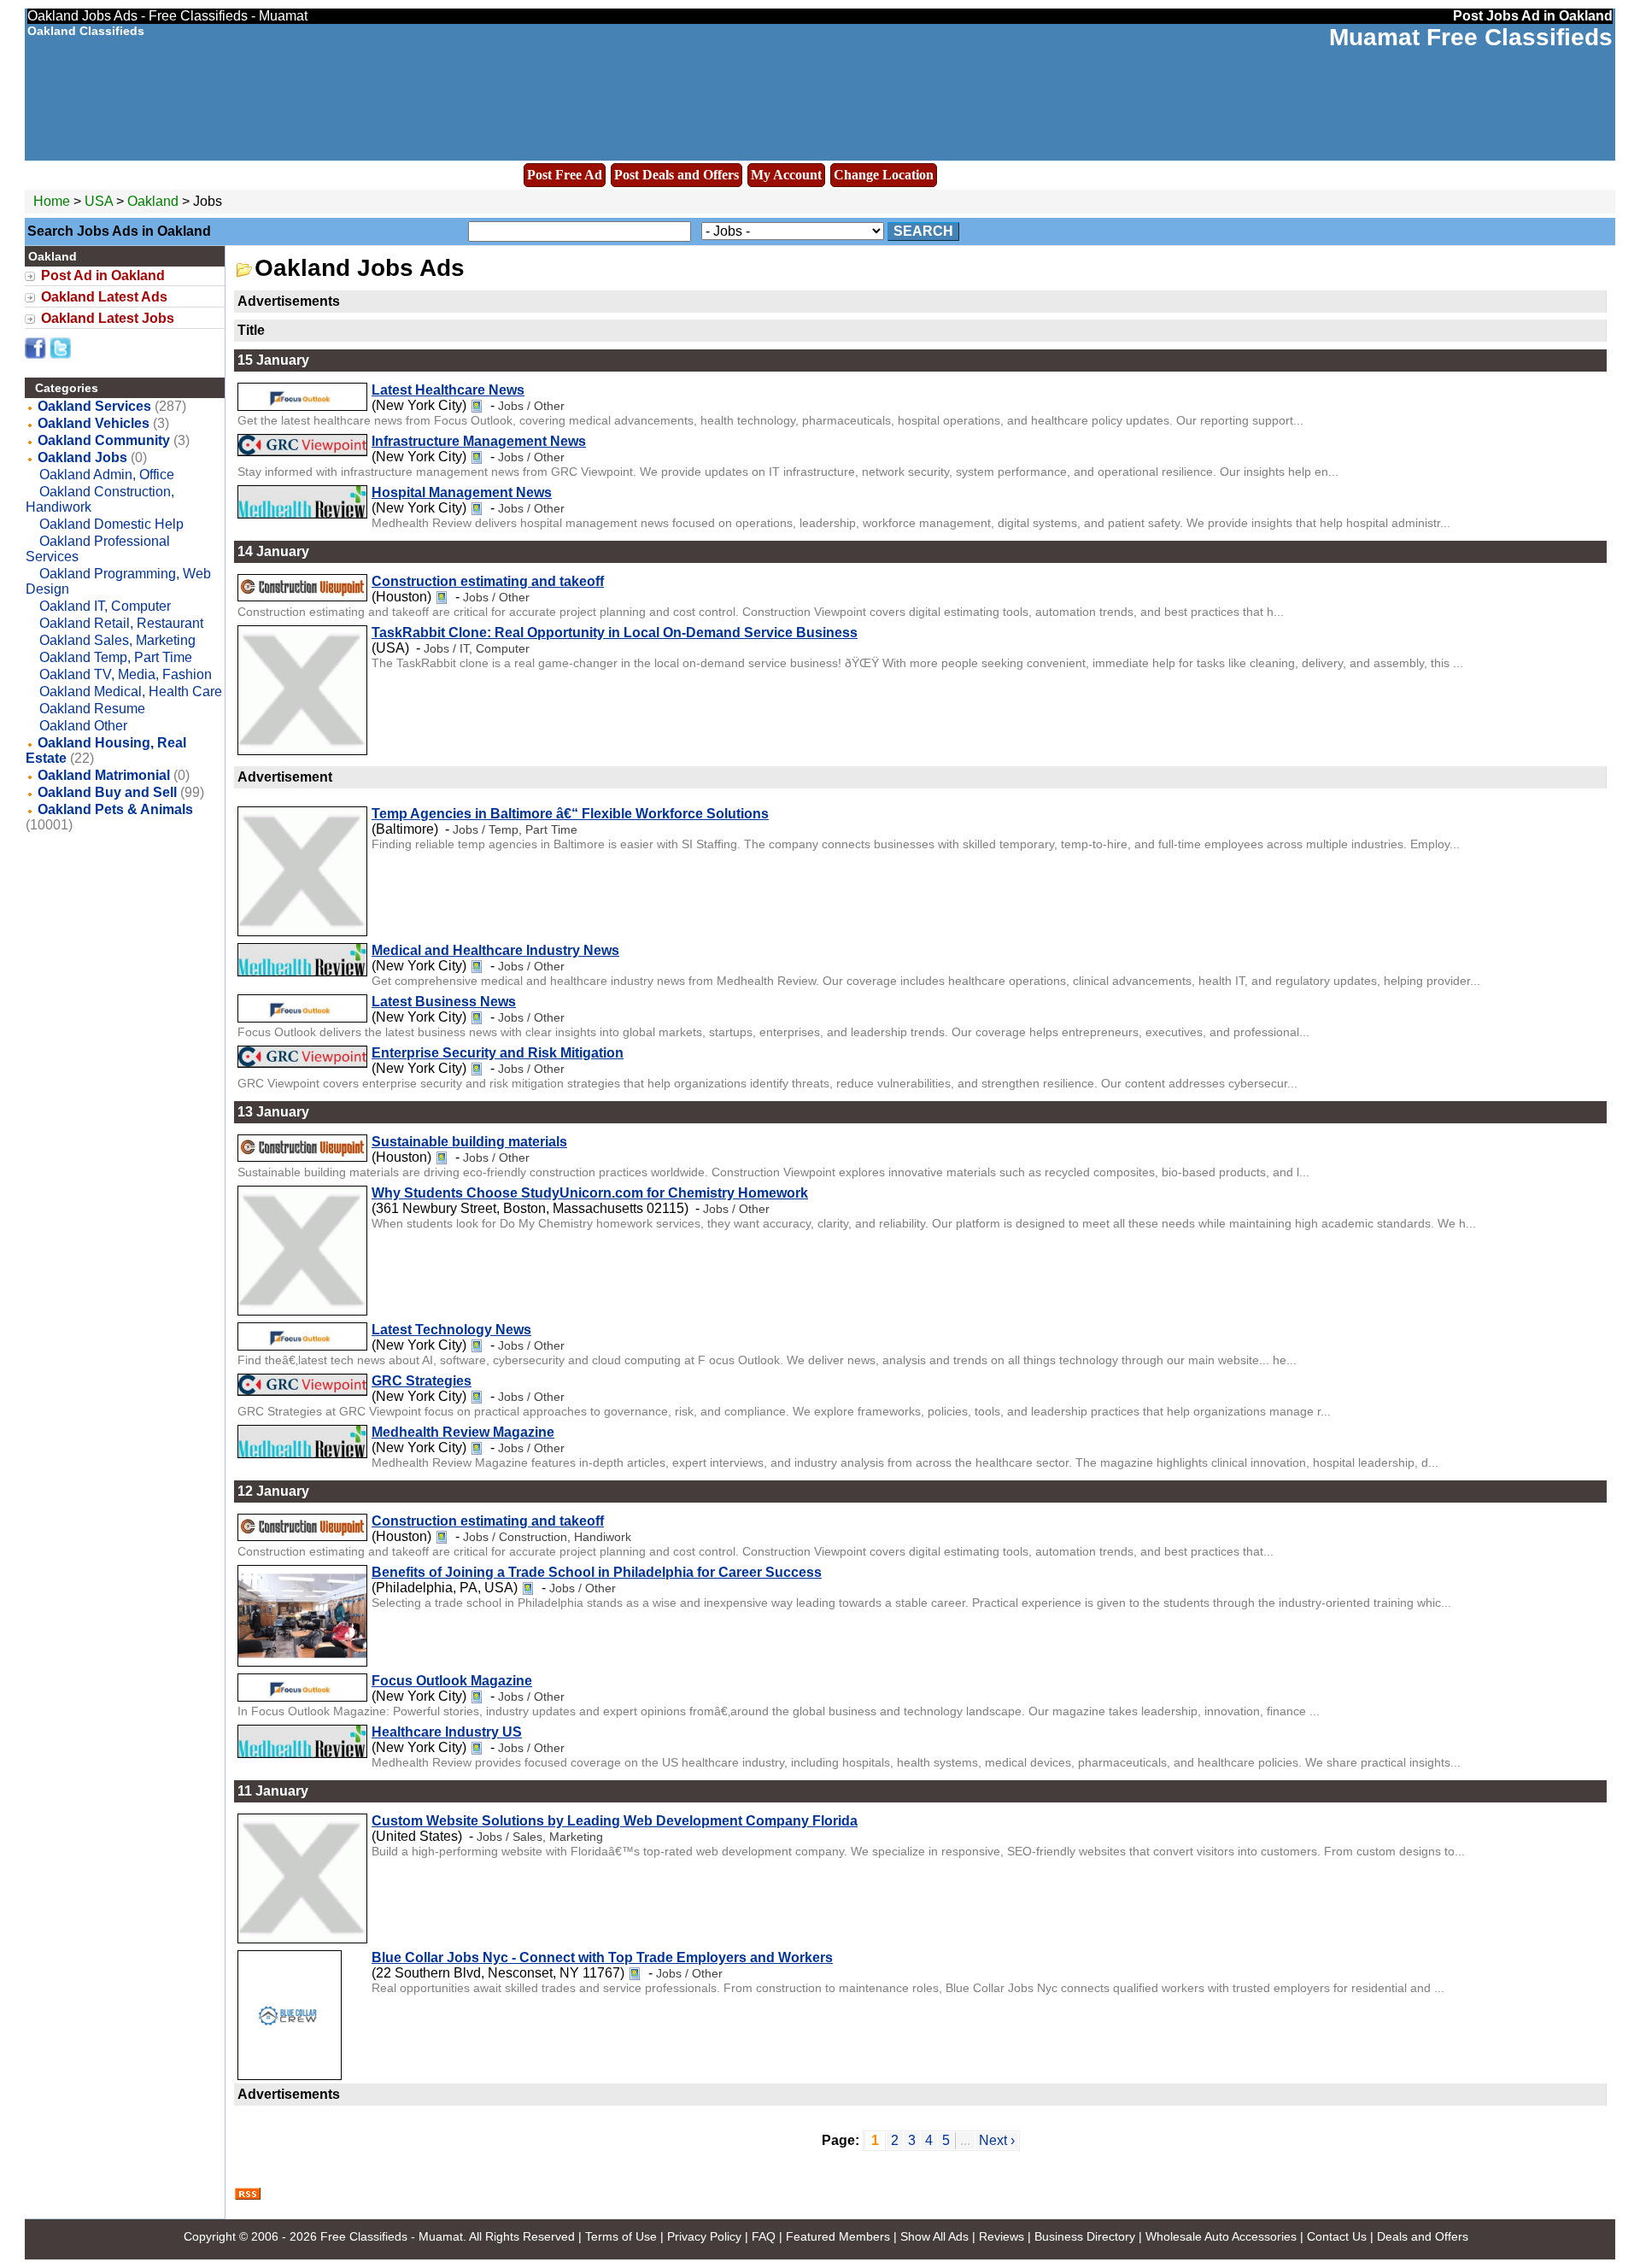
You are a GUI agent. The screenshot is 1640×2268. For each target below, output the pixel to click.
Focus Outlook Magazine (452, 1681)
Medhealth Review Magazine (463, 1432)
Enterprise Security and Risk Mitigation (498, 1053)
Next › (997, 2140)
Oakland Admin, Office (107, 475)
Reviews (1002, 2236)
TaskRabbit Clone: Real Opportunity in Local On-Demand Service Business (615, 633)
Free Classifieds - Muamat (392, 2236)
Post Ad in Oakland (103, 275)
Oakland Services (94, 406)
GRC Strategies (422, 1381)
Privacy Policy (704, 2236)
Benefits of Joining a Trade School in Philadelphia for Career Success (597, 1572)
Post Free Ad (565, 175)
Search (923, 231)
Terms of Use (621, 2236)
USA (99, 201)
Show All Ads (934, 2236)
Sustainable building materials (469, 1142)
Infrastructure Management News (479, 441)
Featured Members (838, 2236)
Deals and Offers (1423, 2236)
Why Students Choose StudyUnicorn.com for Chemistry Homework (590, 1193)
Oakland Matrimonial (104, 775)
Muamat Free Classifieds (1471, 37)
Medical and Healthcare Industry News (495, 950)
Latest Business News (444, 1002)
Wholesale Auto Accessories (1221, 2236)
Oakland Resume (92, 709)
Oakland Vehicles (94, 423)
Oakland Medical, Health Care (131, 692)
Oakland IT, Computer (105, 606)
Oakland (155, 201)
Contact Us (1337, 2236)
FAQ (764, 2236)
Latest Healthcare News (448, 390)
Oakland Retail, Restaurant (121, 623)
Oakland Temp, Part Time (116, 657)
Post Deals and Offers (676, 175)
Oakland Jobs (82, 457)
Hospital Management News (462, 492)
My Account (786, 175)
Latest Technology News (451, 1330)
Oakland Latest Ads (104, 297)
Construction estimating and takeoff (488, 581)
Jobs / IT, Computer (477, 648)
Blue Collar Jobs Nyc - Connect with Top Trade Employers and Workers (602, 1957)
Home (52, 201)
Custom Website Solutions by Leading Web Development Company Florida (615, 1821)
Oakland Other (83, 726)
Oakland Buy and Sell (107, 792)
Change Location (884, 175)
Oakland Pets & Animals (115, 809)
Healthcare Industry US (447, 1732)
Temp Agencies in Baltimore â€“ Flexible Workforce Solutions (570, 814)
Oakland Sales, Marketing (117, 640)
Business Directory (1085, 2236)
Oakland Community (104, 440)
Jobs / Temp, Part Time (515, 829)
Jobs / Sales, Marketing (540, 1837)
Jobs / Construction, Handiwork (547, 1537)
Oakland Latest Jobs (108, 318)
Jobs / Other (531, 406)
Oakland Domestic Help (111, 524)
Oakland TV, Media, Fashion (126, 674)
